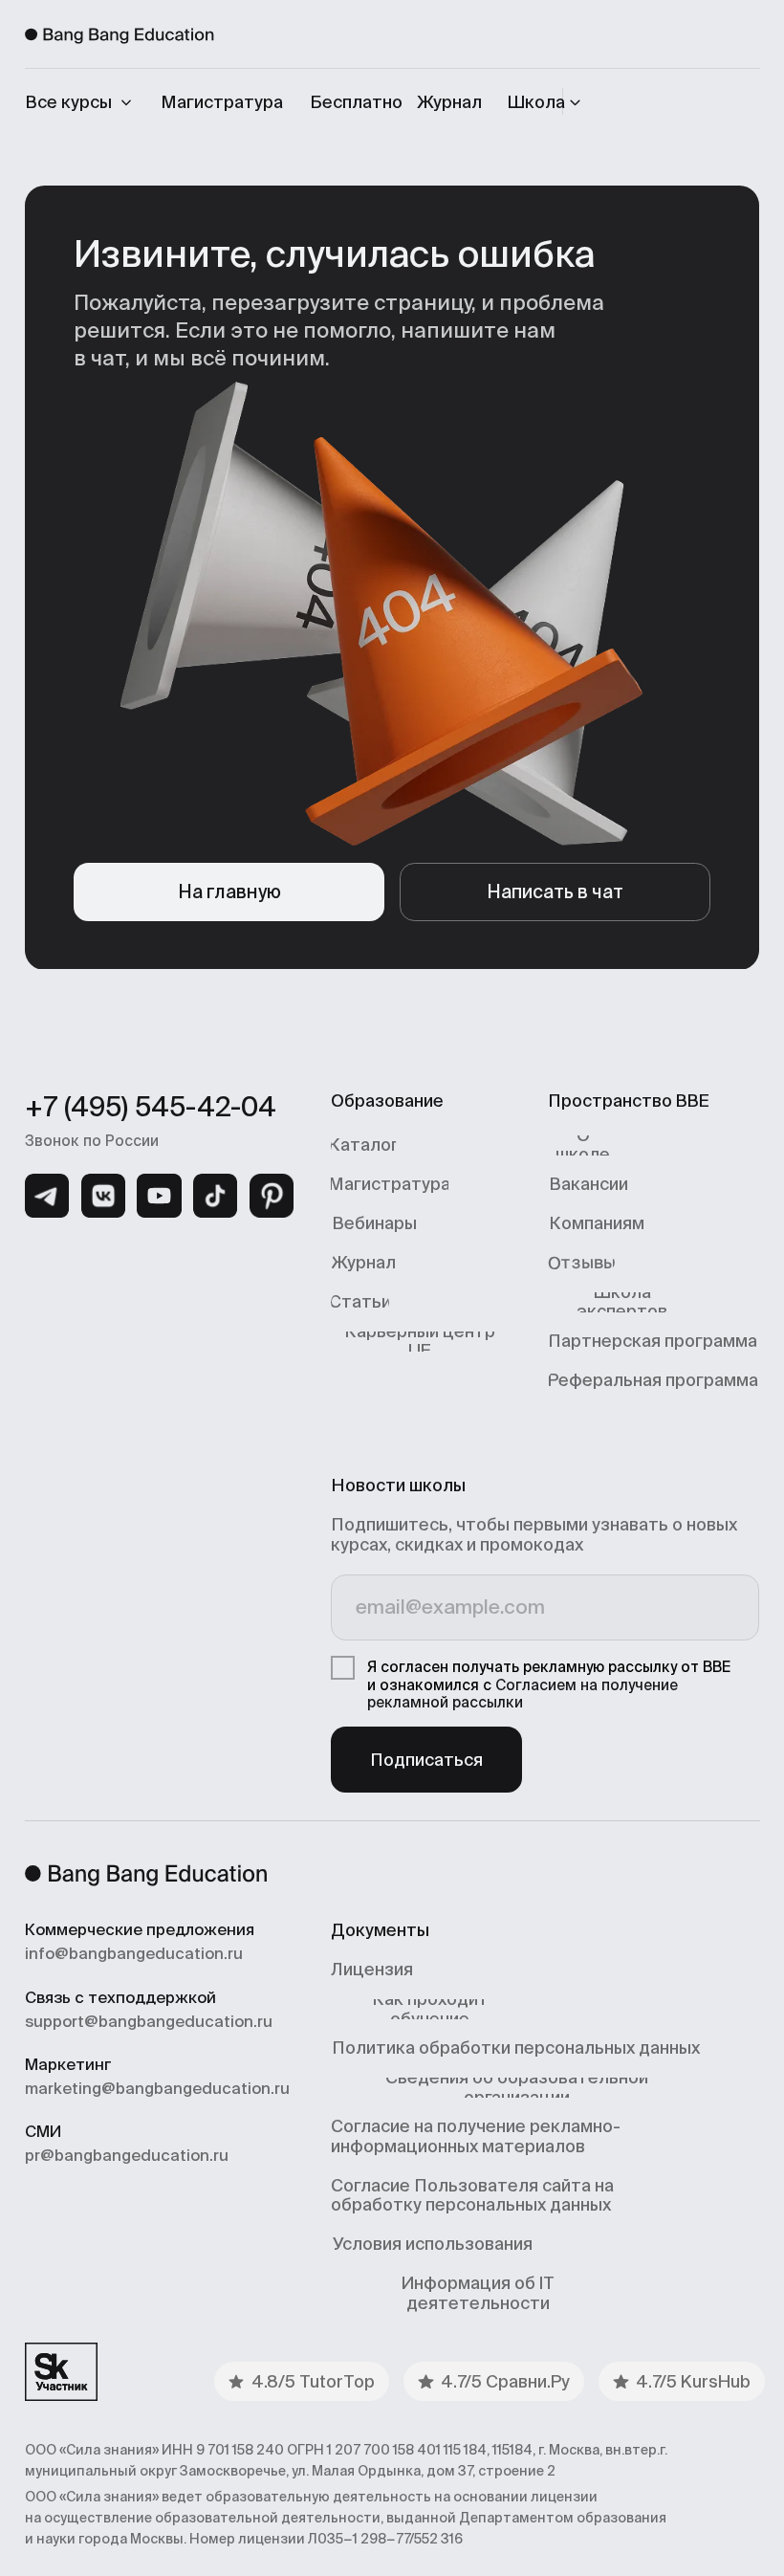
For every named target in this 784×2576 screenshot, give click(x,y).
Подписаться (426, 1760)
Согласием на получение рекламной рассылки (523, 1694)
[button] (547, 102)
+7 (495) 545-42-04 (151, 1107)
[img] (47, 1196)
